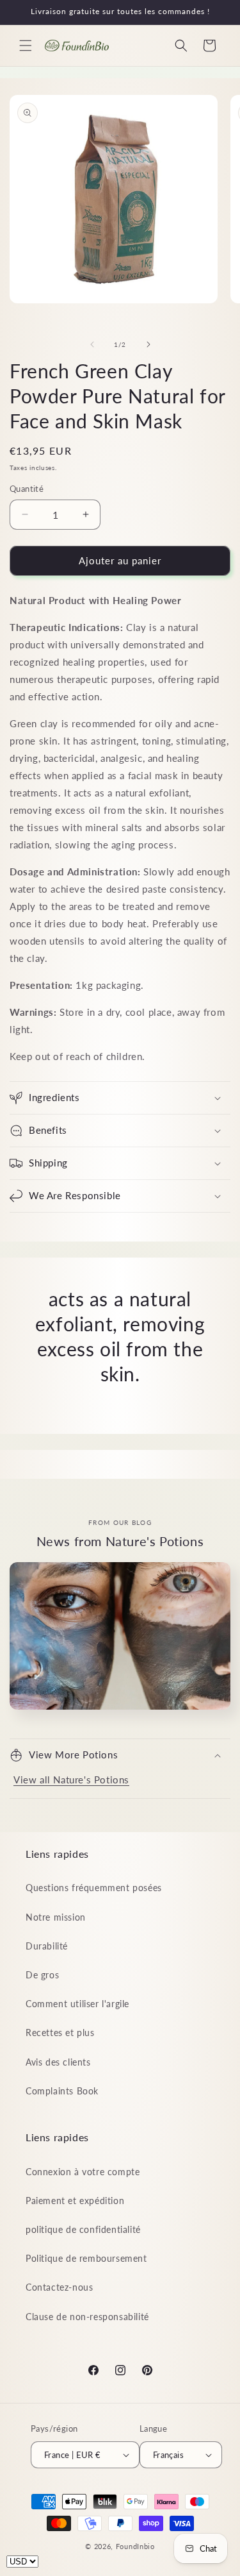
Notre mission (56, 1917)
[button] (26, 46)
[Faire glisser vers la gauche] (92, 344)
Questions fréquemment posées (94, 1888)
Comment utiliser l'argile (77, 2004)
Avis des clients (58, 2062)
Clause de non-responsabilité (87, 2317)
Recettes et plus (60, 2033)
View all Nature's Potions (71, 1780)
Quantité (27, 489)
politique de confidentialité (83, 2229)
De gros (42, 1975)
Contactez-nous (59, 2287)
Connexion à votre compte (83, 2172)
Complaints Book (62, 2091)
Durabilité (47, 1946)
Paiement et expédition (75, 2201)
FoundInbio (135, 2546)
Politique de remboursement (86, 2258)
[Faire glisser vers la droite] (148, 344)
